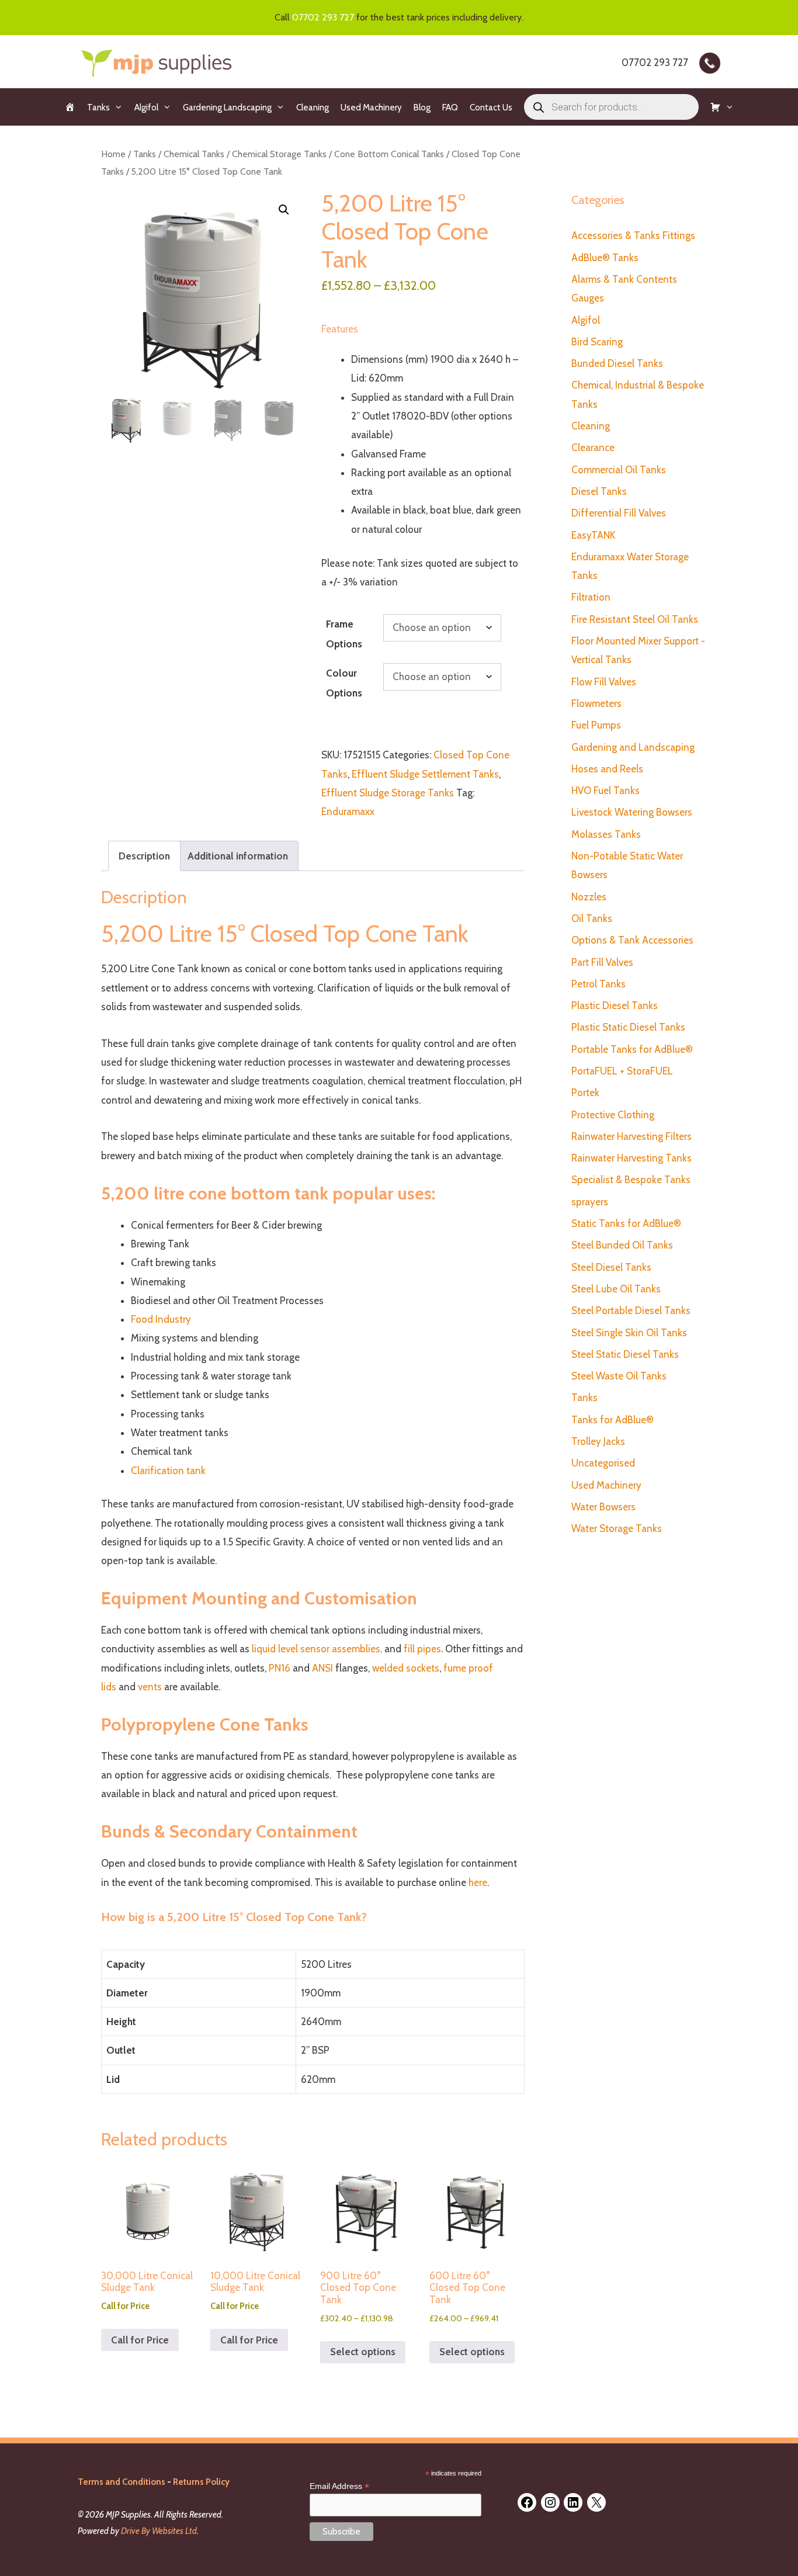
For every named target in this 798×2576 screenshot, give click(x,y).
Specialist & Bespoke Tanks (631, 1180)
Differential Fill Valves (619, 513)
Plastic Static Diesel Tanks (628, 1027)
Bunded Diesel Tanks (617, 363)
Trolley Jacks (598, 1441)
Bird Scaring (597, 342)
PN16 (281, 1668)
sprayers (590, 1202)
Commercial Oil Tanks (619, 470)
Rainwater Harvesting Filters (632, 1136)
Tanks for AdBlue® (613, 1420)
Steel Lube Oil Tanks (616, 1289)
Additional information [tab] (238, 856)
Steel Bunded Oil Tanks (622, 1245)
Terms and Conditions (122, 2482)
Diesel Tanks (599, 491)
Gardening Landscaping (227, 108)
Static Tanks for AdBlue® (626, 1223)
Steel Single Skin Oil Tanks (629, 1333)
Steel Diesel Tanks (611, 1267)
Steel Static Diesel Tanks (625, 1354)
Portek (585, 1093)
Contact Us (491, 108)
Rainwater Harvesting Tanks (632, 1158)
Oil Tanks (592, 918)
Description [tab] (144, 856)
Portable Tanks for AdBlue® (632, 1049)
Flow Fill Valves (604, 682)
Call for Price (140, 2340)
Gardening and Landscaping (633, 747)
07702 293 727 (323, 17)
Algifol (146, 108)
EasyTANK (593, 535)
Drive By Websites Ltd (159, 2531)
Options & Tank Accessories (632, 940)
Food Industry (161, 1319)
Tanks (98, 108)
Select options (363, 2352)
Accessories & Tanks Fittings (633, 235)
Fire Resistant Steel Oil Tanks (635, 619)
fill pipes (421, 1649)
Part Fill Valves (602, 962)
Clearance (593, 448)
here (478, 1882)
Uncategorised (603, 1463)
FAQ (450, 108)
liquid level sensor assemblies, (317, 1649)
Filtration (591, 597)
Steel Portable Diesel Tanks (631, 1310)
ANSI (322, 1668)
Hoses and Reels (607, 769)
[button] (284, 210)
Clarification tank (168, 1471)
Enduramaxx (348, 812)
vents (149, 1687)
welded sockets (406, 1668)
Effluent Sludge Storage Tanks (388, 793)
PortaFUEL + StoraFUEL (622, 1071)
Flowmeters (596, 703)
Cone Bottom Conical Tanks (389, 154)
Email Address (339, 2486)
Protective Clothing (613, 1115)
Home (113, 154)
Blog (422, 108)
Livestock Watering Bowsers (632, 812)
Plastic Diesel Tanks (615, 1006)
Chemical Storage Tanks (279, 154)
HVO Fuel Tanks (606, 791)
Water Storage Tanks (617, 1528)
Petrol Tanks (598, 984)
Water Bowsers (603, 1507)
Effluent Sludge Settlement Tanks (425, 774)
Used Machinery (371, 108)
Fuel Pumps (596, 725)
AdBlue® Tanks (605, 258)
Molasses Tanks (606, 834)
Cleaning (313, 108)
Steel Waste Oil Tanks (619, 1376)
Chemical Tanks (194, 154)
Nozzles (589, 897)
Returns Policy (201, 2482)
